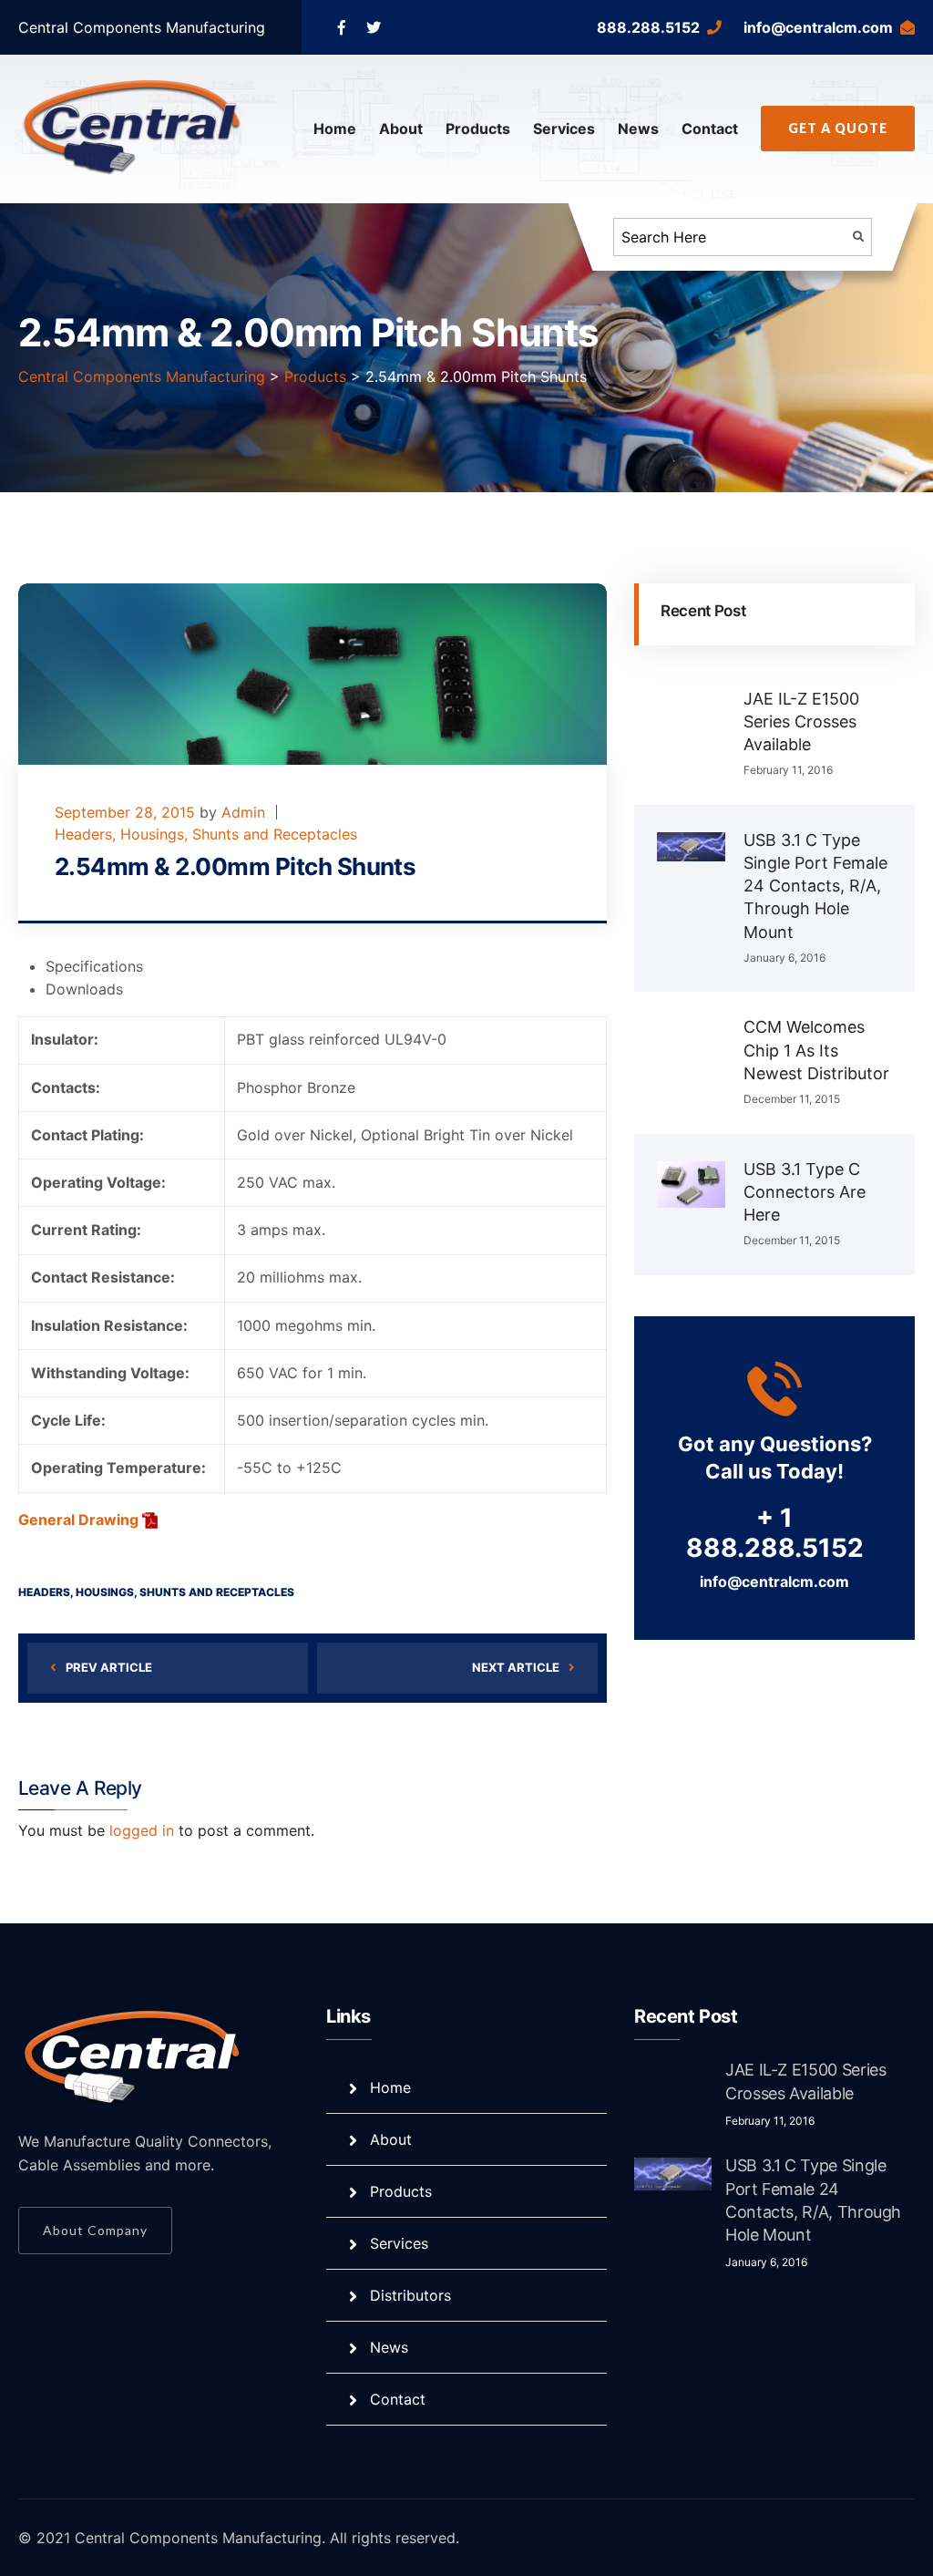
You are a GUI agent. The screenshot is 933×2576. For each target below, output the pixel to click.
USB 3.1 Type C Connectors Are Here (805, 1192)
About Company (95, 2230)
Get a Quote (838, 128)
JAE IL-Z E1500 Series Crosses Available (801, 721)
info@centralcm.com (818, 27)
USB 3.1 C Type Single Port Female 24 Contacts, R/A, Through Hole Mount (815, 886)
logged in (142, 1830)
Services (564, 129)
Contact (710, 129)
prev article (109, 1667)
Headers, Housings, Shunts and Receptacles (206, 834)
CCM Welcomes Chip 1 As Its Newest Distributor (816, 1050)
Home (335, 129)
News (638, 129)
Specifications (94, 966)
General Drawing (80, 1520)
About (401, 129)
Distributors (410, 2295)
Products (478, 129)
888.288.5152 (648, 27)
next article (516, 1667)
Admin (243, 812)
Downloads (84, 989)
